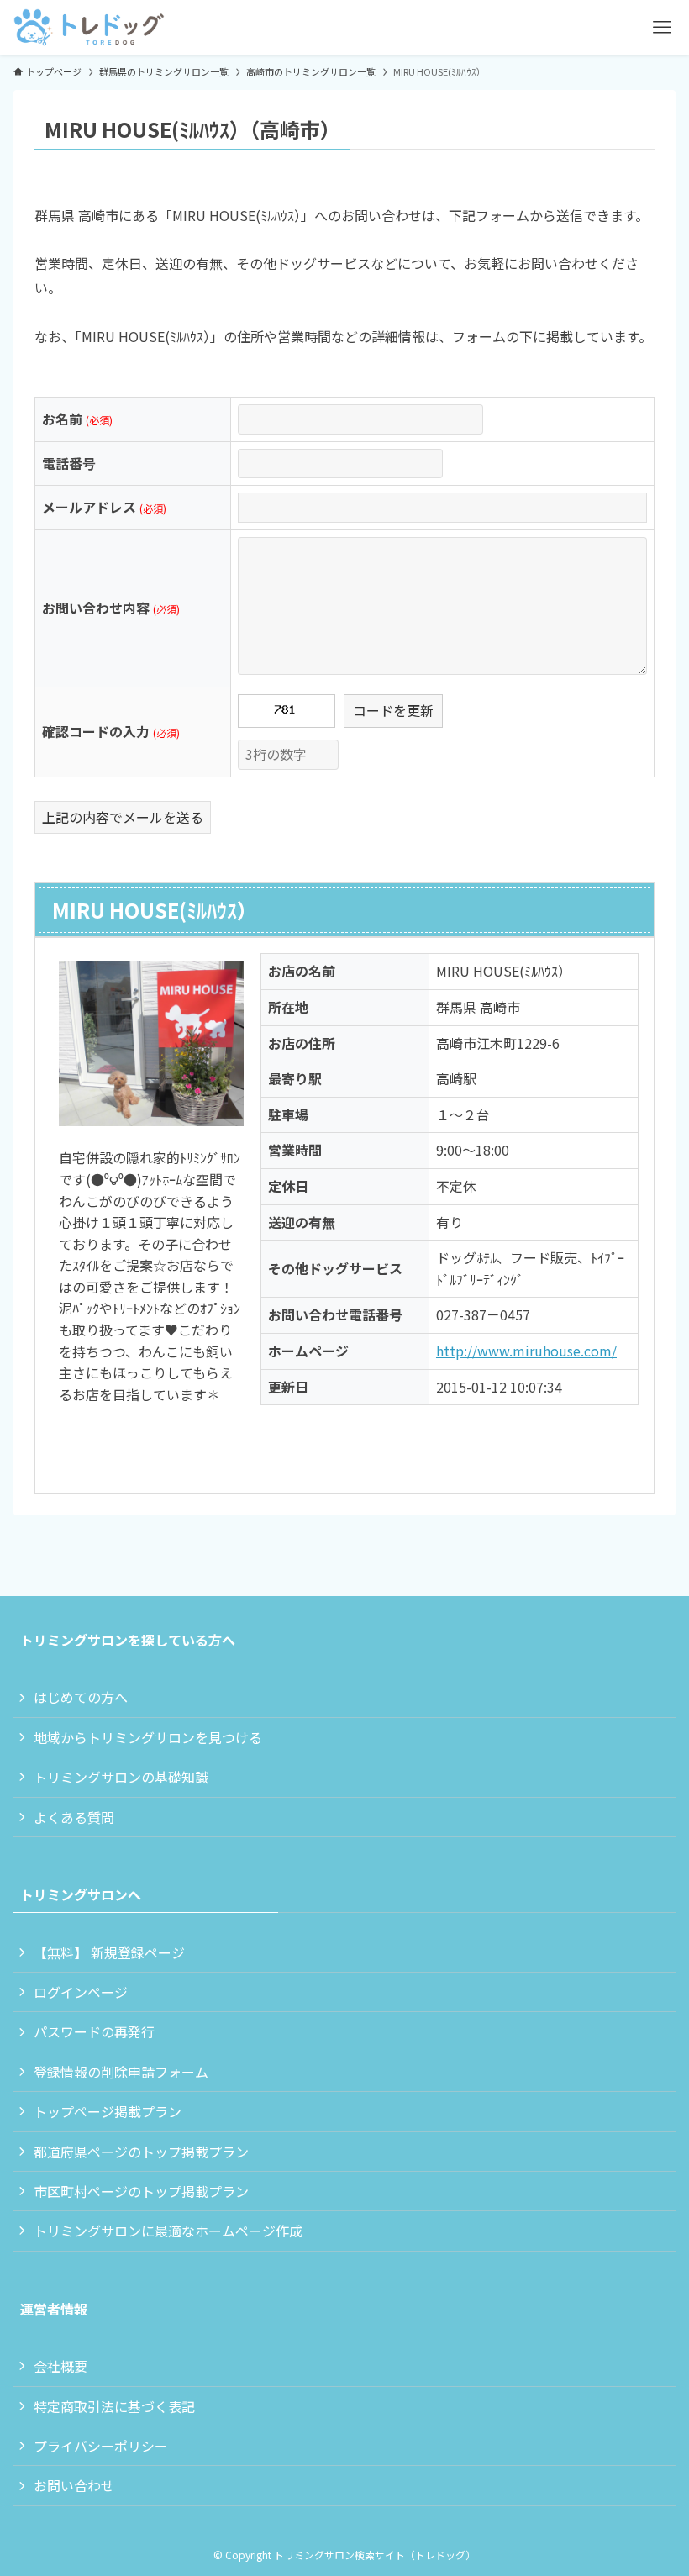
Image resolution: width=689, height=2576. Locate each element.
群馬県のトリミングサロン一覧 (164, 71)
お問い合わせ (74, 2485)
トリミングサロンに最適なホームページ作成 (168, 2231)
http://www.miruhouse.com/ (526, 1351)
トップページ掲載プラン (108, 2111)
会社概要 (60, 2366)
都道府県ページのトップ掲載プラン (141, 2152)
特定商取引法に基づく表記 (114, 2406)
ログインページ (81, 1992)
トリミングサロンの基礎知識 (121, 1777)
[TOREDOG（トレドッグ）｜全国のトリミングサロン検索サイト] (89, 27)
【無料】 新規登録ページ (109, 1952)
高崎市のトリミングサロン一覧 (311, 71)
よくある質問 (74, 1817)
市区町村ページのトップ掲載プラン (141, 2191)
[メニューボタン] (662, 27)
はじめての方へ (81, 1697)
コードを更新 (393, 710)
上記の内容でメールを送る (123, 817)
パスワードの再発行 (94, 2031)
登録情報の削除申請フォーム (121, 2072)
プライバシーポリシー (101, 2446)
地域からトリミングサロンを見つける (148, 1737)
